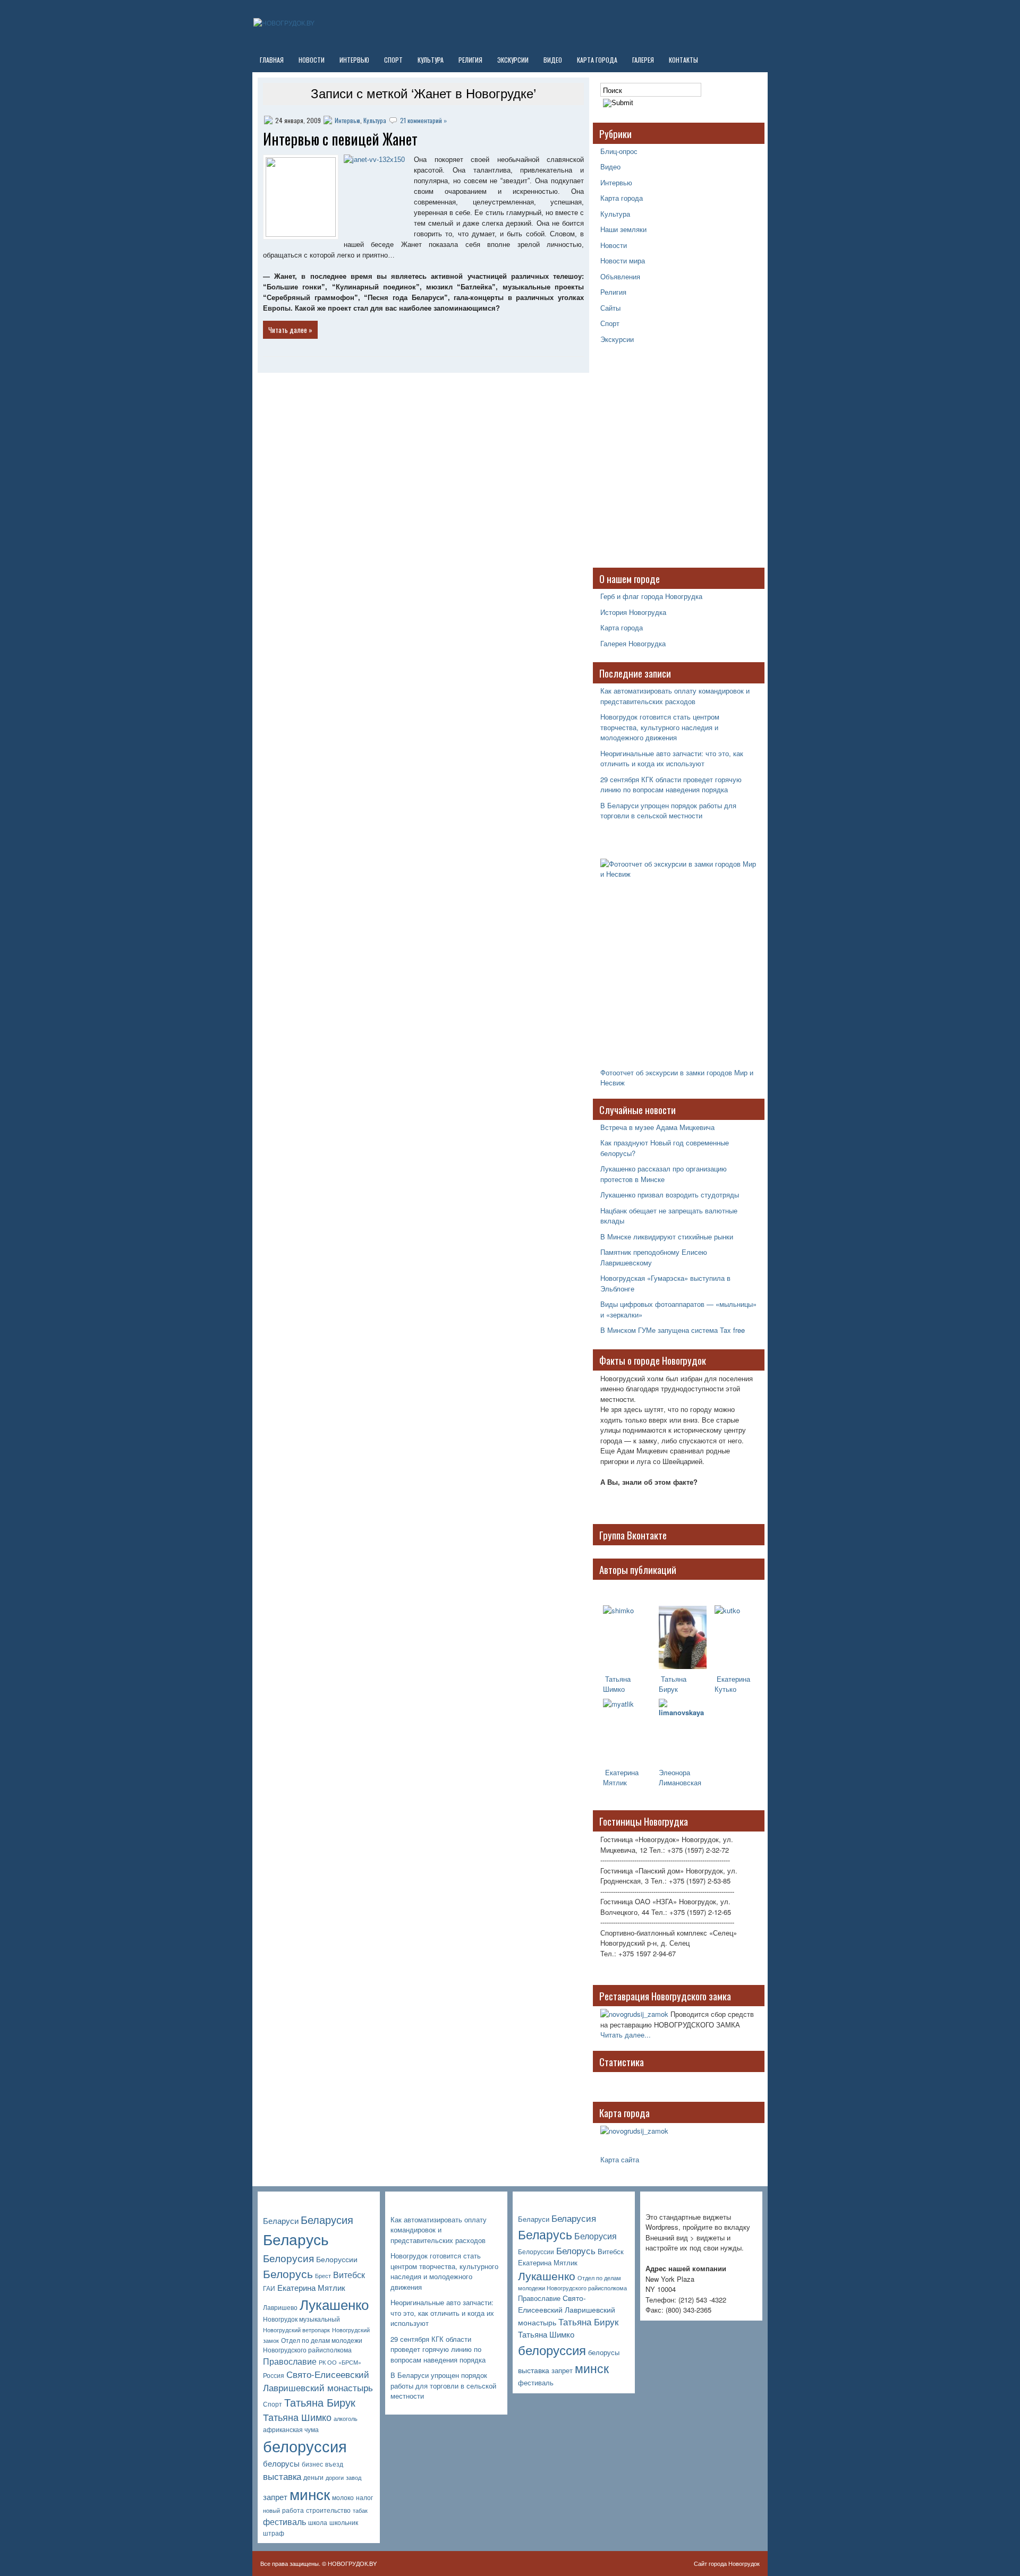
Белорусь (288, 2273)
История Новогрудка (633, 612)
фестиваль (284, 2522)
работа (293, 2510)
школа (318, 2522)
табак (360, 2510)
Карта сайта (620, 2159)
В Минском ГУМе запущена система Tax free (673, 1330)
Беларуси (281, 2220)
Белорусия (288, 2258)
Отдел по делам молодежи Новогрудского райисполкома (313, 2345)
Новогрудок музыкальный (301, 2319)
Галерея (643, 60)
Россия (274, 2375)
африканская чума (291, 2429)
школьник (344, 2522)
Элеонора (674, 1772)
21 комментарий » (423, 120)
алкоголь (346, 2419)
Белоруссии (337, 2259)
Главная (272, 60)
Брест (323, 2276)
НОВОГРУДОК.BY (352, 2563)
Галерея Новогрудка (633, 643)
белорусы (281, 2463)
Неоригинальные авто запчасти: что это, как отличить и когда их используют (672, 759)
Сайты (610, 308)
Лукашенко (334, 2304)
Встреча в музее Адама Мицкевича (657, 1127)
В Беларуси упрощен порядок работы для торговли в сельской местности (668, 811)
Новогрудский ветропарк (296, 2330)
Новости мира (623, 260)
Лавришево (280, 2307)
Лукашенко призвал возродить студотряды (670, 1195)
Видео (553, 60)
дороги (335, 2477)
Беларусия (327, 2219)
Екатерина (621, 1772)
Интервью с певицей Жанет (340, 139)
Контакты (683, 60)
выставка (282, 2476)
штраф (274, 2533)
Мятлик (615, 1782)
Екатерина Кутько (732, 1684)
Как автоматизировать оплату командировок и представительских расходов (675, 696)
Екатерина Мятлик (311, 2287)
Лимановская (680, 1782)
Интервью (354, 60)
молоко (343, 2497)
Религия (470, 60)
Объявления (620, 276)
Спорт (393, 60)
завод (354, 2477)
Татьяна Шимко (617, 1684)
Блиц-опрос (619, 151)
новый (271, 2510)
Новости (312, 60)
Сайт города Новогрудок (727, 2563)
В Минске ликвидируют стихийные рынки (667, 1236)
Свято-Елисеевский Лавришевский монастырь (318, 2381)
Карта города (597, 60)
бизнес (312, 2464)
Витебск (349, 2275)
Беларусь (296, 2239)
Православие (290, 2361)
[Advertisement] (667, 461)
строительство (328, 2510)
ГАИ (269, 2288)
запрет (275, 2497)
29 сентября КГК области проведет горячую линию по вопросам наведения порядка (671, 785)
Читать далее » (290, 330)
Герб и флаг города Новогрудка (651, 596)
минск (310, 2494)
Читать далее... (626, 2035)
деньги (313, 2477)
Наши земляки (623, 229)
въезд (334, 2464)
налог (364, 2497)
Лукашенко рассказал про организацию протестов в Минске (664, 1174)
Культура (431, 60)
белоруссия (305, 2445)
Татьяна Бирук (673, 1684)
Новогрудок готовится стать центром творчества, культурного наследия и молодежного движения (660, 727)
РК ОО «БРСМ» (340, 2362)
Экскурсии (513, 60)
